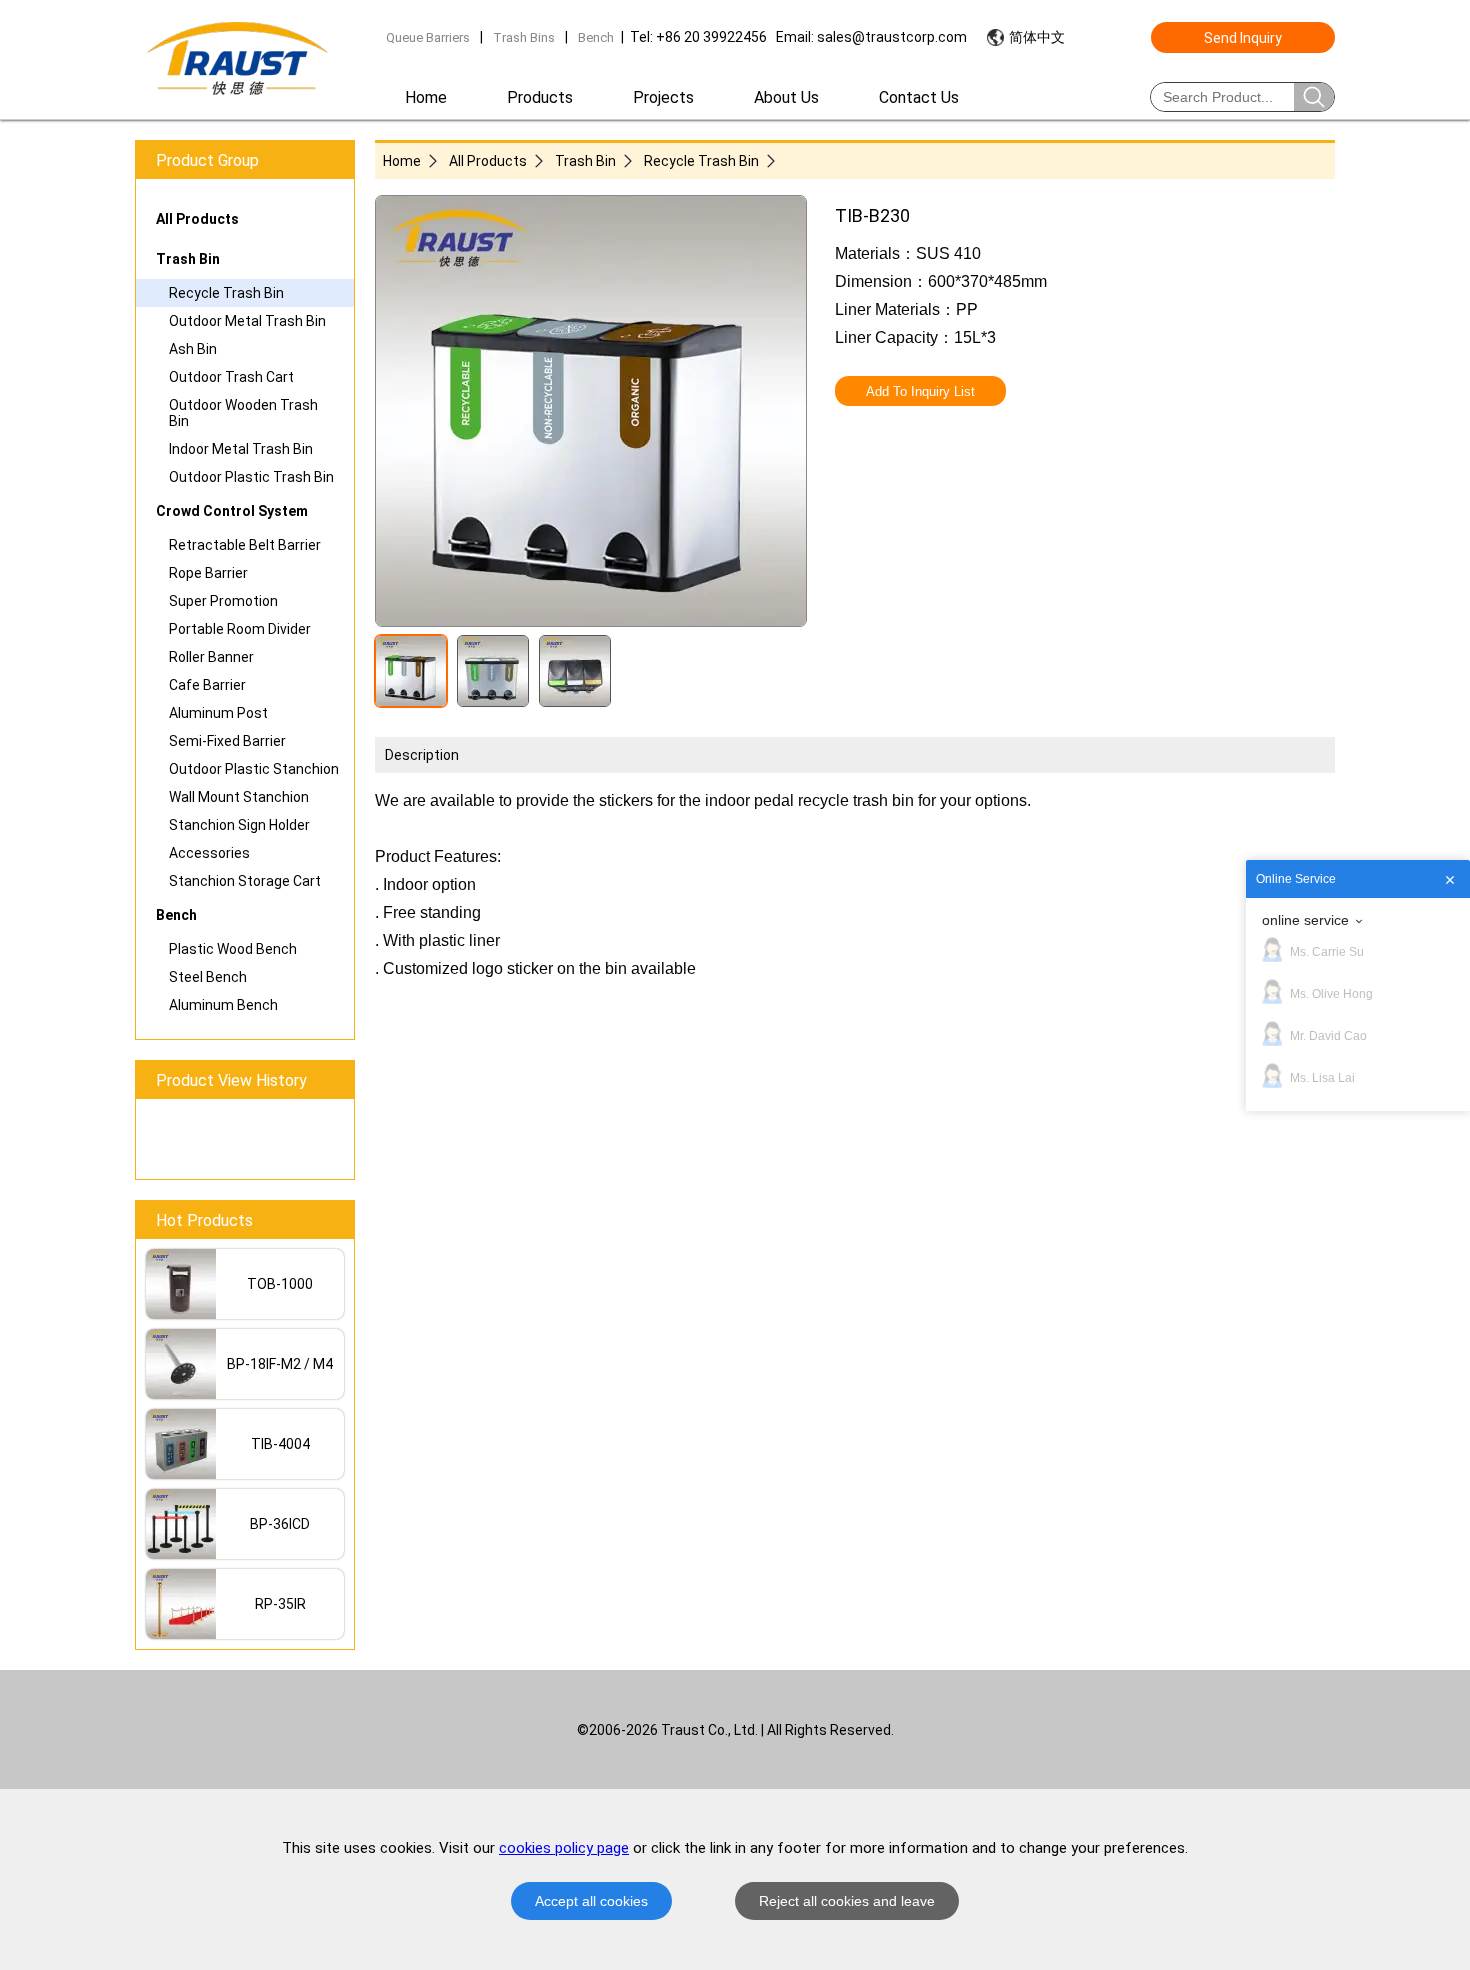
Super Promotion (223, 601)
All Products (197, 219)
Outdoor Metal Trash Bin (247, 321)
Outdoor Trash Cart (231, 377)
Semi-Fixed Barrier (227, 741)
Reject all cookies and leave (847, 1901)
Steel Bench (208, 977)
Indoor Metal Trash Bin (241, 449)
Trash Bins (524, 37)
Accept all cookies (591, 1901)
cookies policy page (564, 1848)
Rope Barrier (208, 573)
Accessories (209, 853)
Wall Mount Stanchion (239, 797)
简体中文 (1037, 37)
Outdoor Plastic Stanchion (254, 769)
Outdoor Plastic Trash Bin (251, 477)
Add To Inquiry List (920, 391)
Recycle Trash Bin (226, 293)
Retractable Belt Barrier (245, 545)
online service (1305, 920)
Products (540, 97)
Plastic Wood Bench (233, 949)
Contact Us (919, 97)
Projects (663, 97)
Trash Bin (188, 259)
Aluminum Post (218, 713)
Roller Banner (211, 657)
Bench (596, 37)
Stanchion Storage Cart (245, 881)
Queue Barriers (428, 37)
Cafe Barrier (207, 685)
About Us (786, 97)
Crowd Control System (232, 511)
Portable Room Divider (240, 629)
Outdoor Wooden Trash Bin (243, 413)
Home (426, 97)
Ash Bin (193, 349)
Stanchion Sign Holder (239, 825)
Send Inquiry (1243, 38)
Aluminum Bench (223, 1005)
